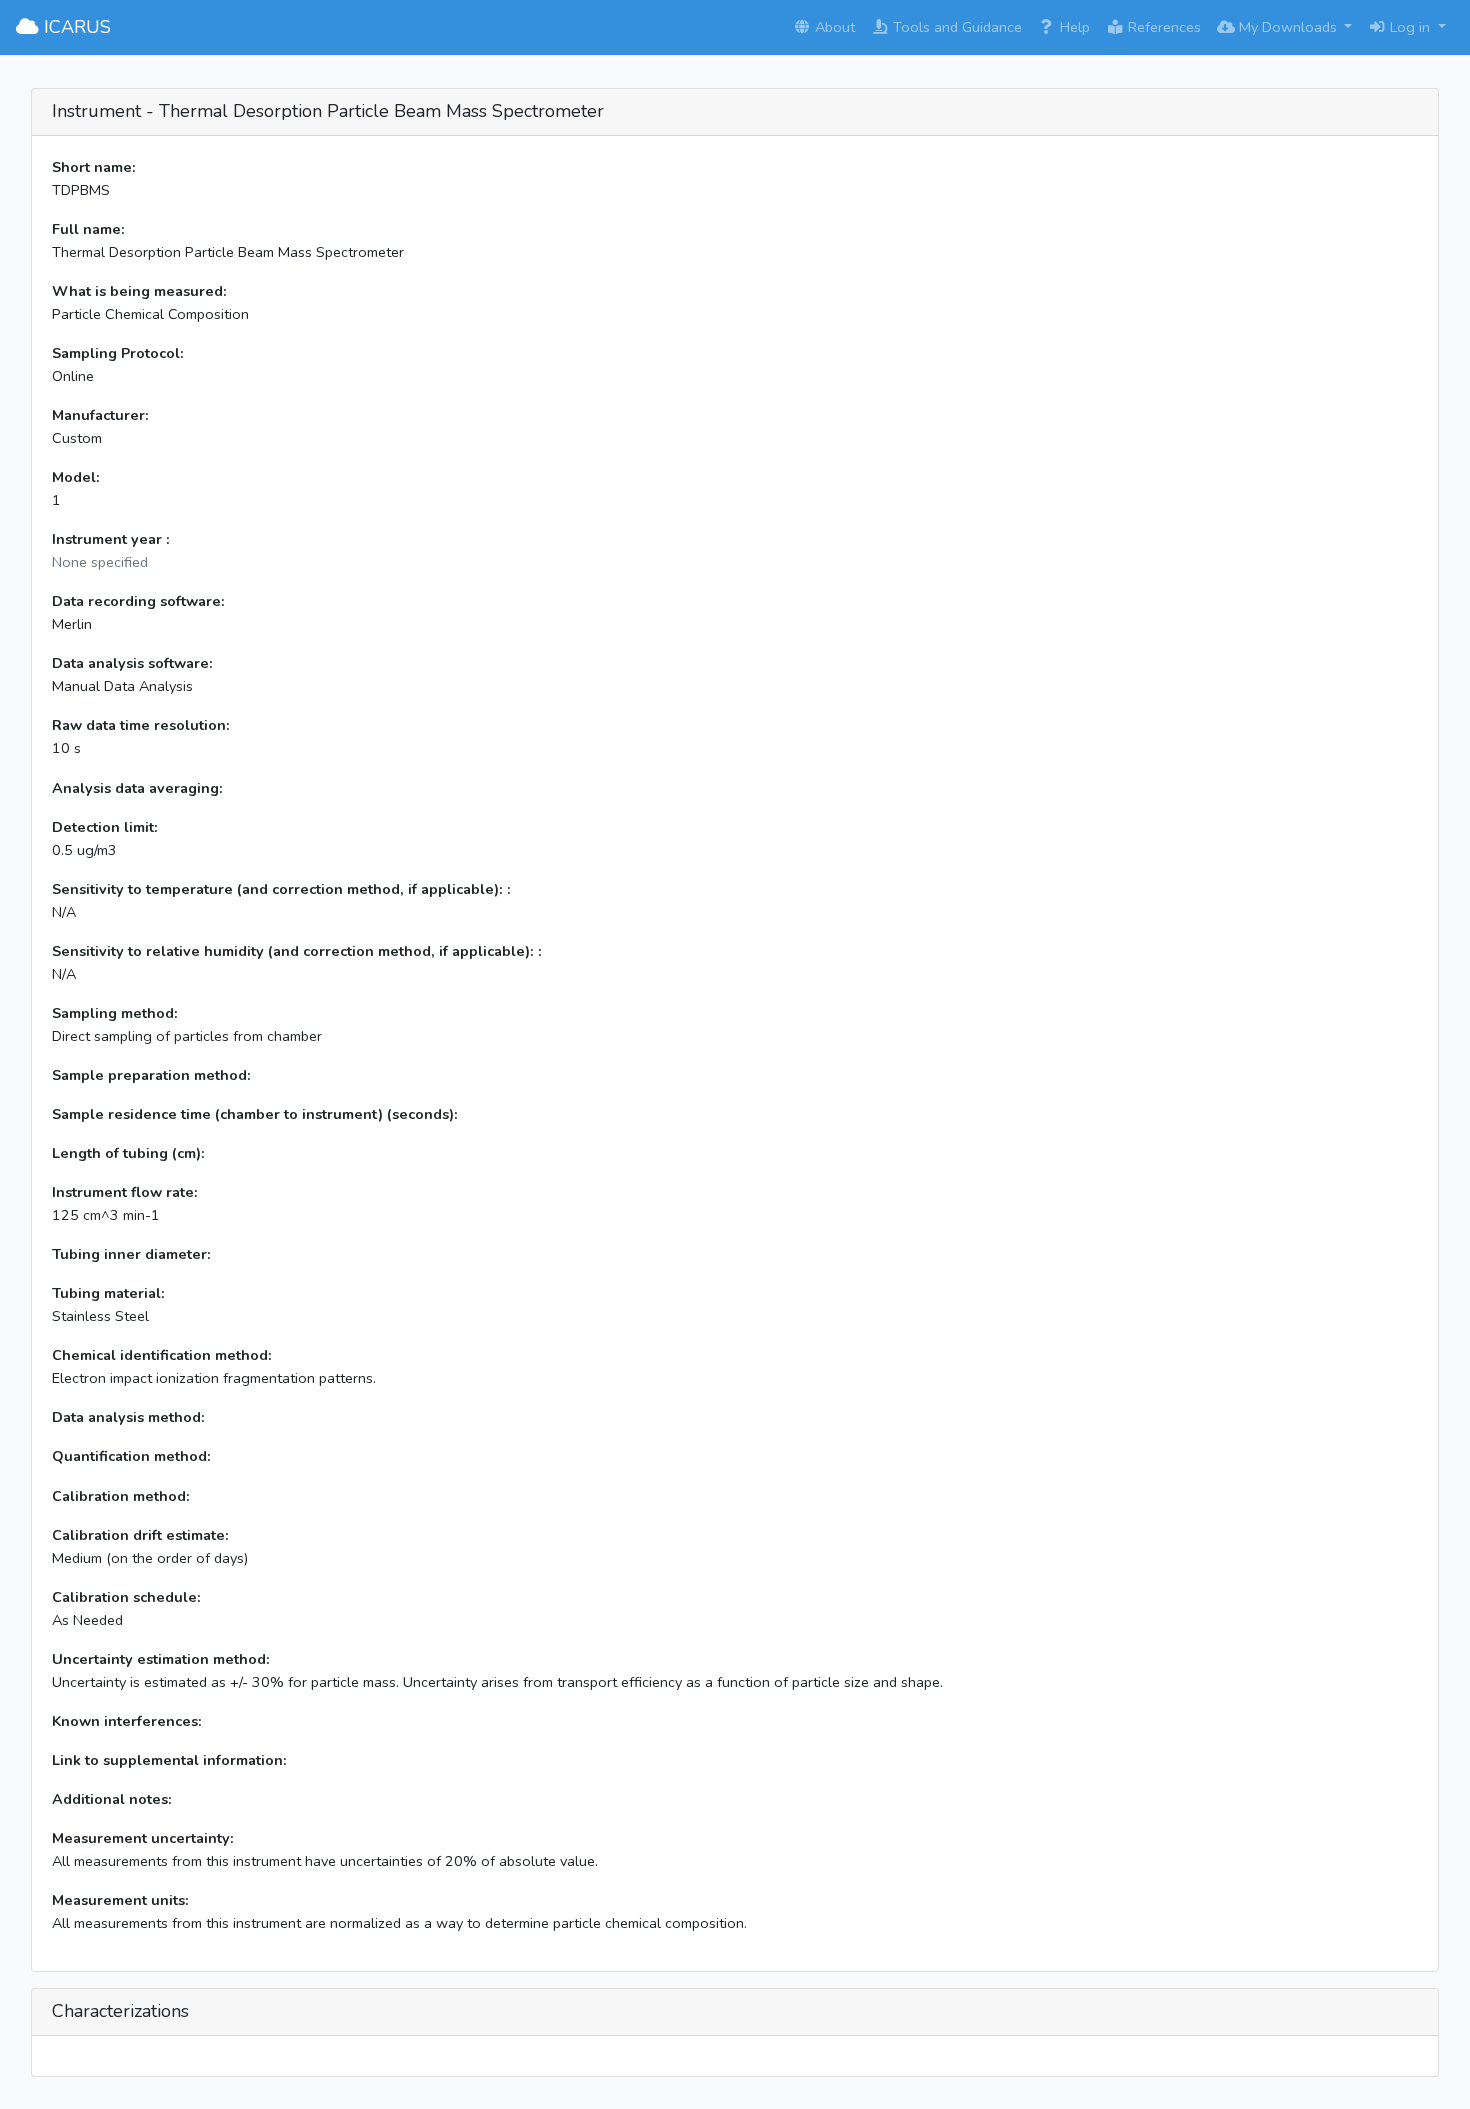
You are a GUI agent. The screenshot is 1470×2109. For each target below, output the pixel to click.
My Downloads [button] (1288, 27)
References (1162, 27)
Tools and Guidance (955, 27)
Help (1073, 27)
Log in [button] (1410, 27)
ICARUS (75, 27)
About (833, 27)
